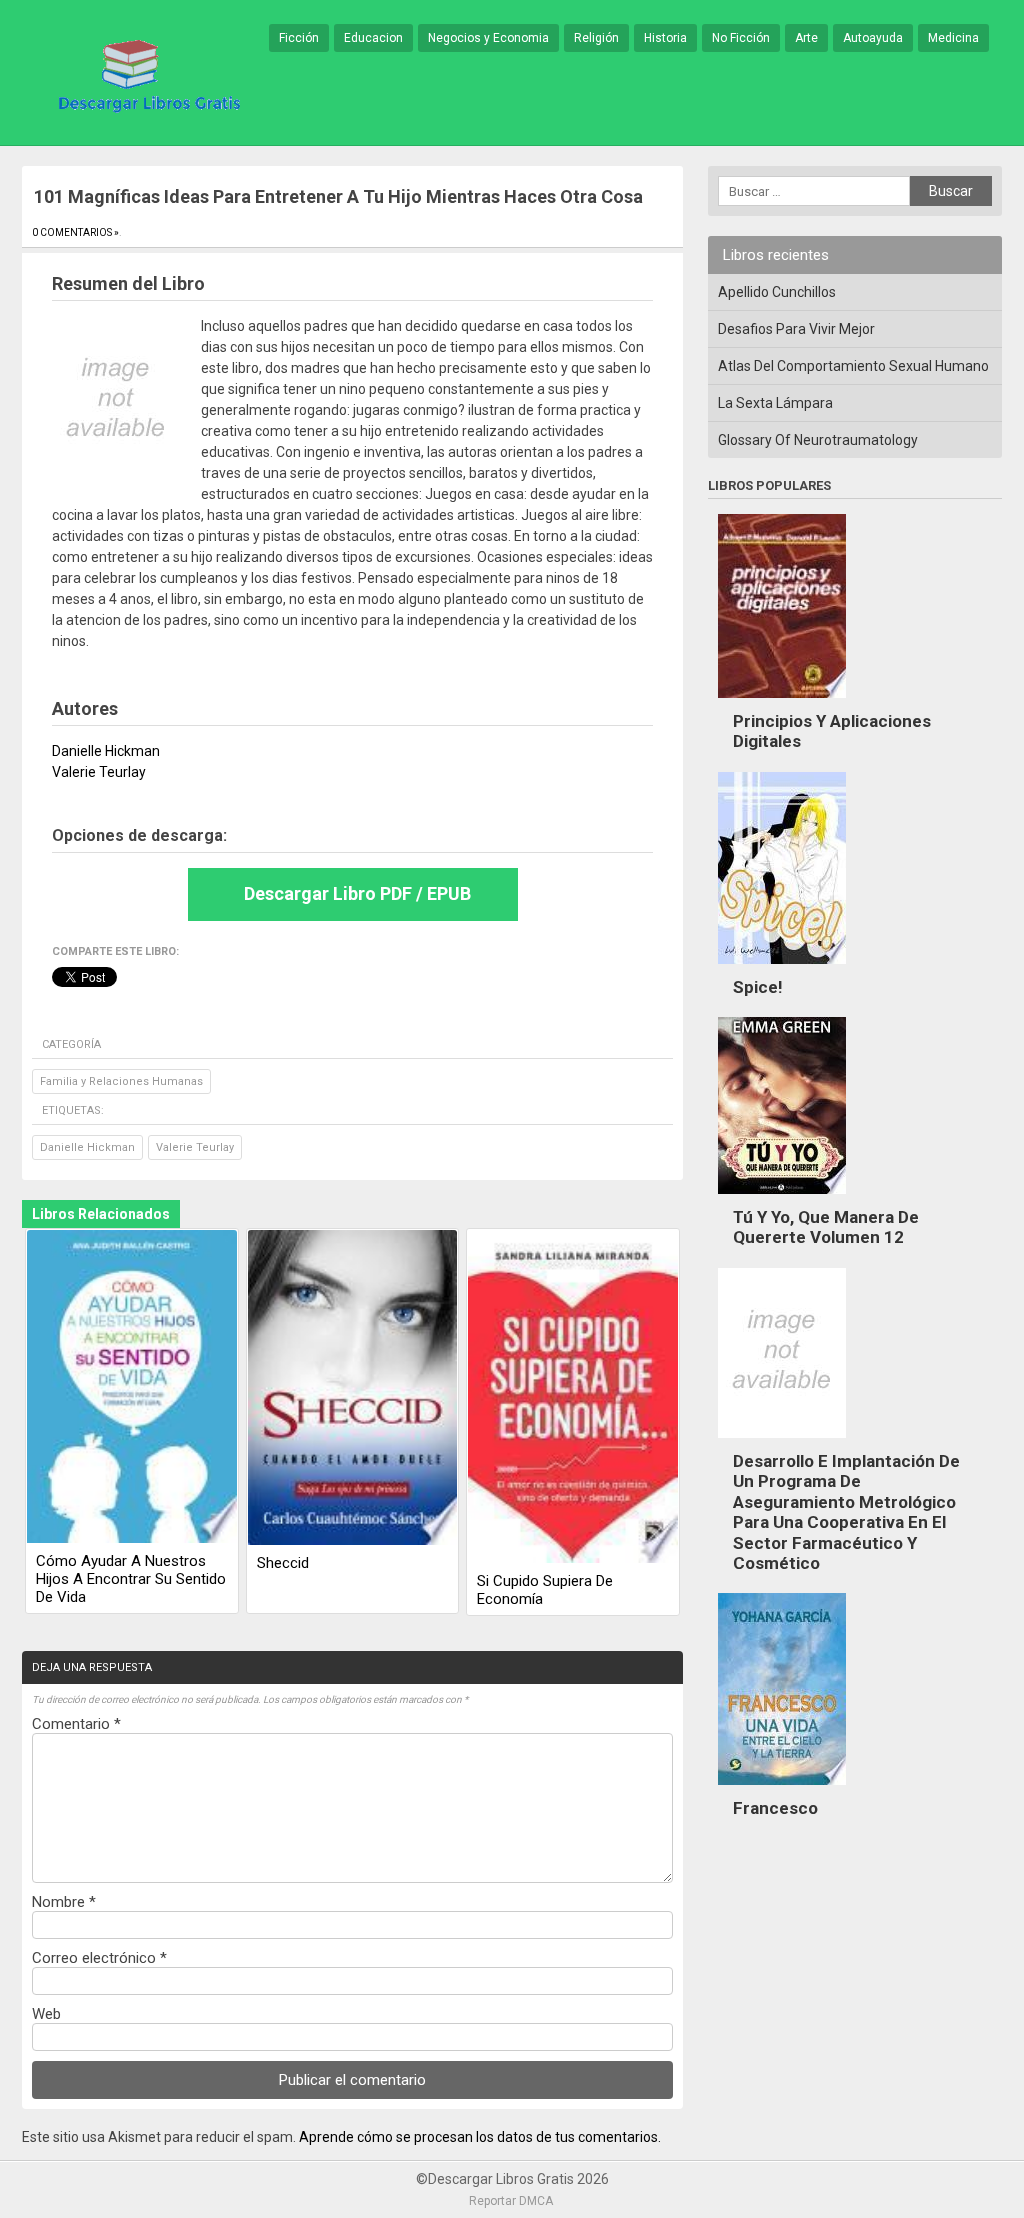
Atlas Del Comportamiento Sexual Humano (853, 366)
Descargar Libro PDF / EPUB (357, 893)
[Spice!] (782, 969)
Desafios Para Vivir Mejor (796, 329)
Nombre (64, 1902)
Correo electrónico (99, 1958)
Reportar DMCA (511, 2201)
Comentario (76, 1724)
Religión (596, 38)
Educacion (373, 38)
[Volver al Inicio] (146, 74)
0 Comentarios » (75, 232)
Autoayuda (873, 38)
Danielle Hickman (87, 1147)
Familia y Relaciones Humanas (121, 1081)
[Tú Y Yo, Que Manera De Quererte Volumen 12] (782, 1199)
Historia (665, 38)
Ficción (299, 38)
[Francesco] (782, 1790)
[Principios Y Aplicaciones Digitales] (782, 703)
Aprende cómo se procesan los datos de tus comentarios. (480, 2137)
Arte (806, 38)
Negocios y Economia (488, 38)
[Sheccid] (353, 1389)
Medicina (953, 38)
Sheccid (283, 1563)
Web (46, 2014)
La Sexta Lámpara (775, 403)
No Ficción (741, 38)
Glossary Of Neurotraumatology (818, 440)
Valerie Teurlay (195, 1147)
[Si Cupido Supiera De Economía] (573, 1398)
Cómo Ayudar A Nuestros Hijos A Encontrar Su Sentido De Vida (131, 1579)
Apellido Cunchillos (777, 292)
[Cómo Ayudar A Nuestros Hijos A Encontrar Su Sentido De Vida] (132, 1388)
